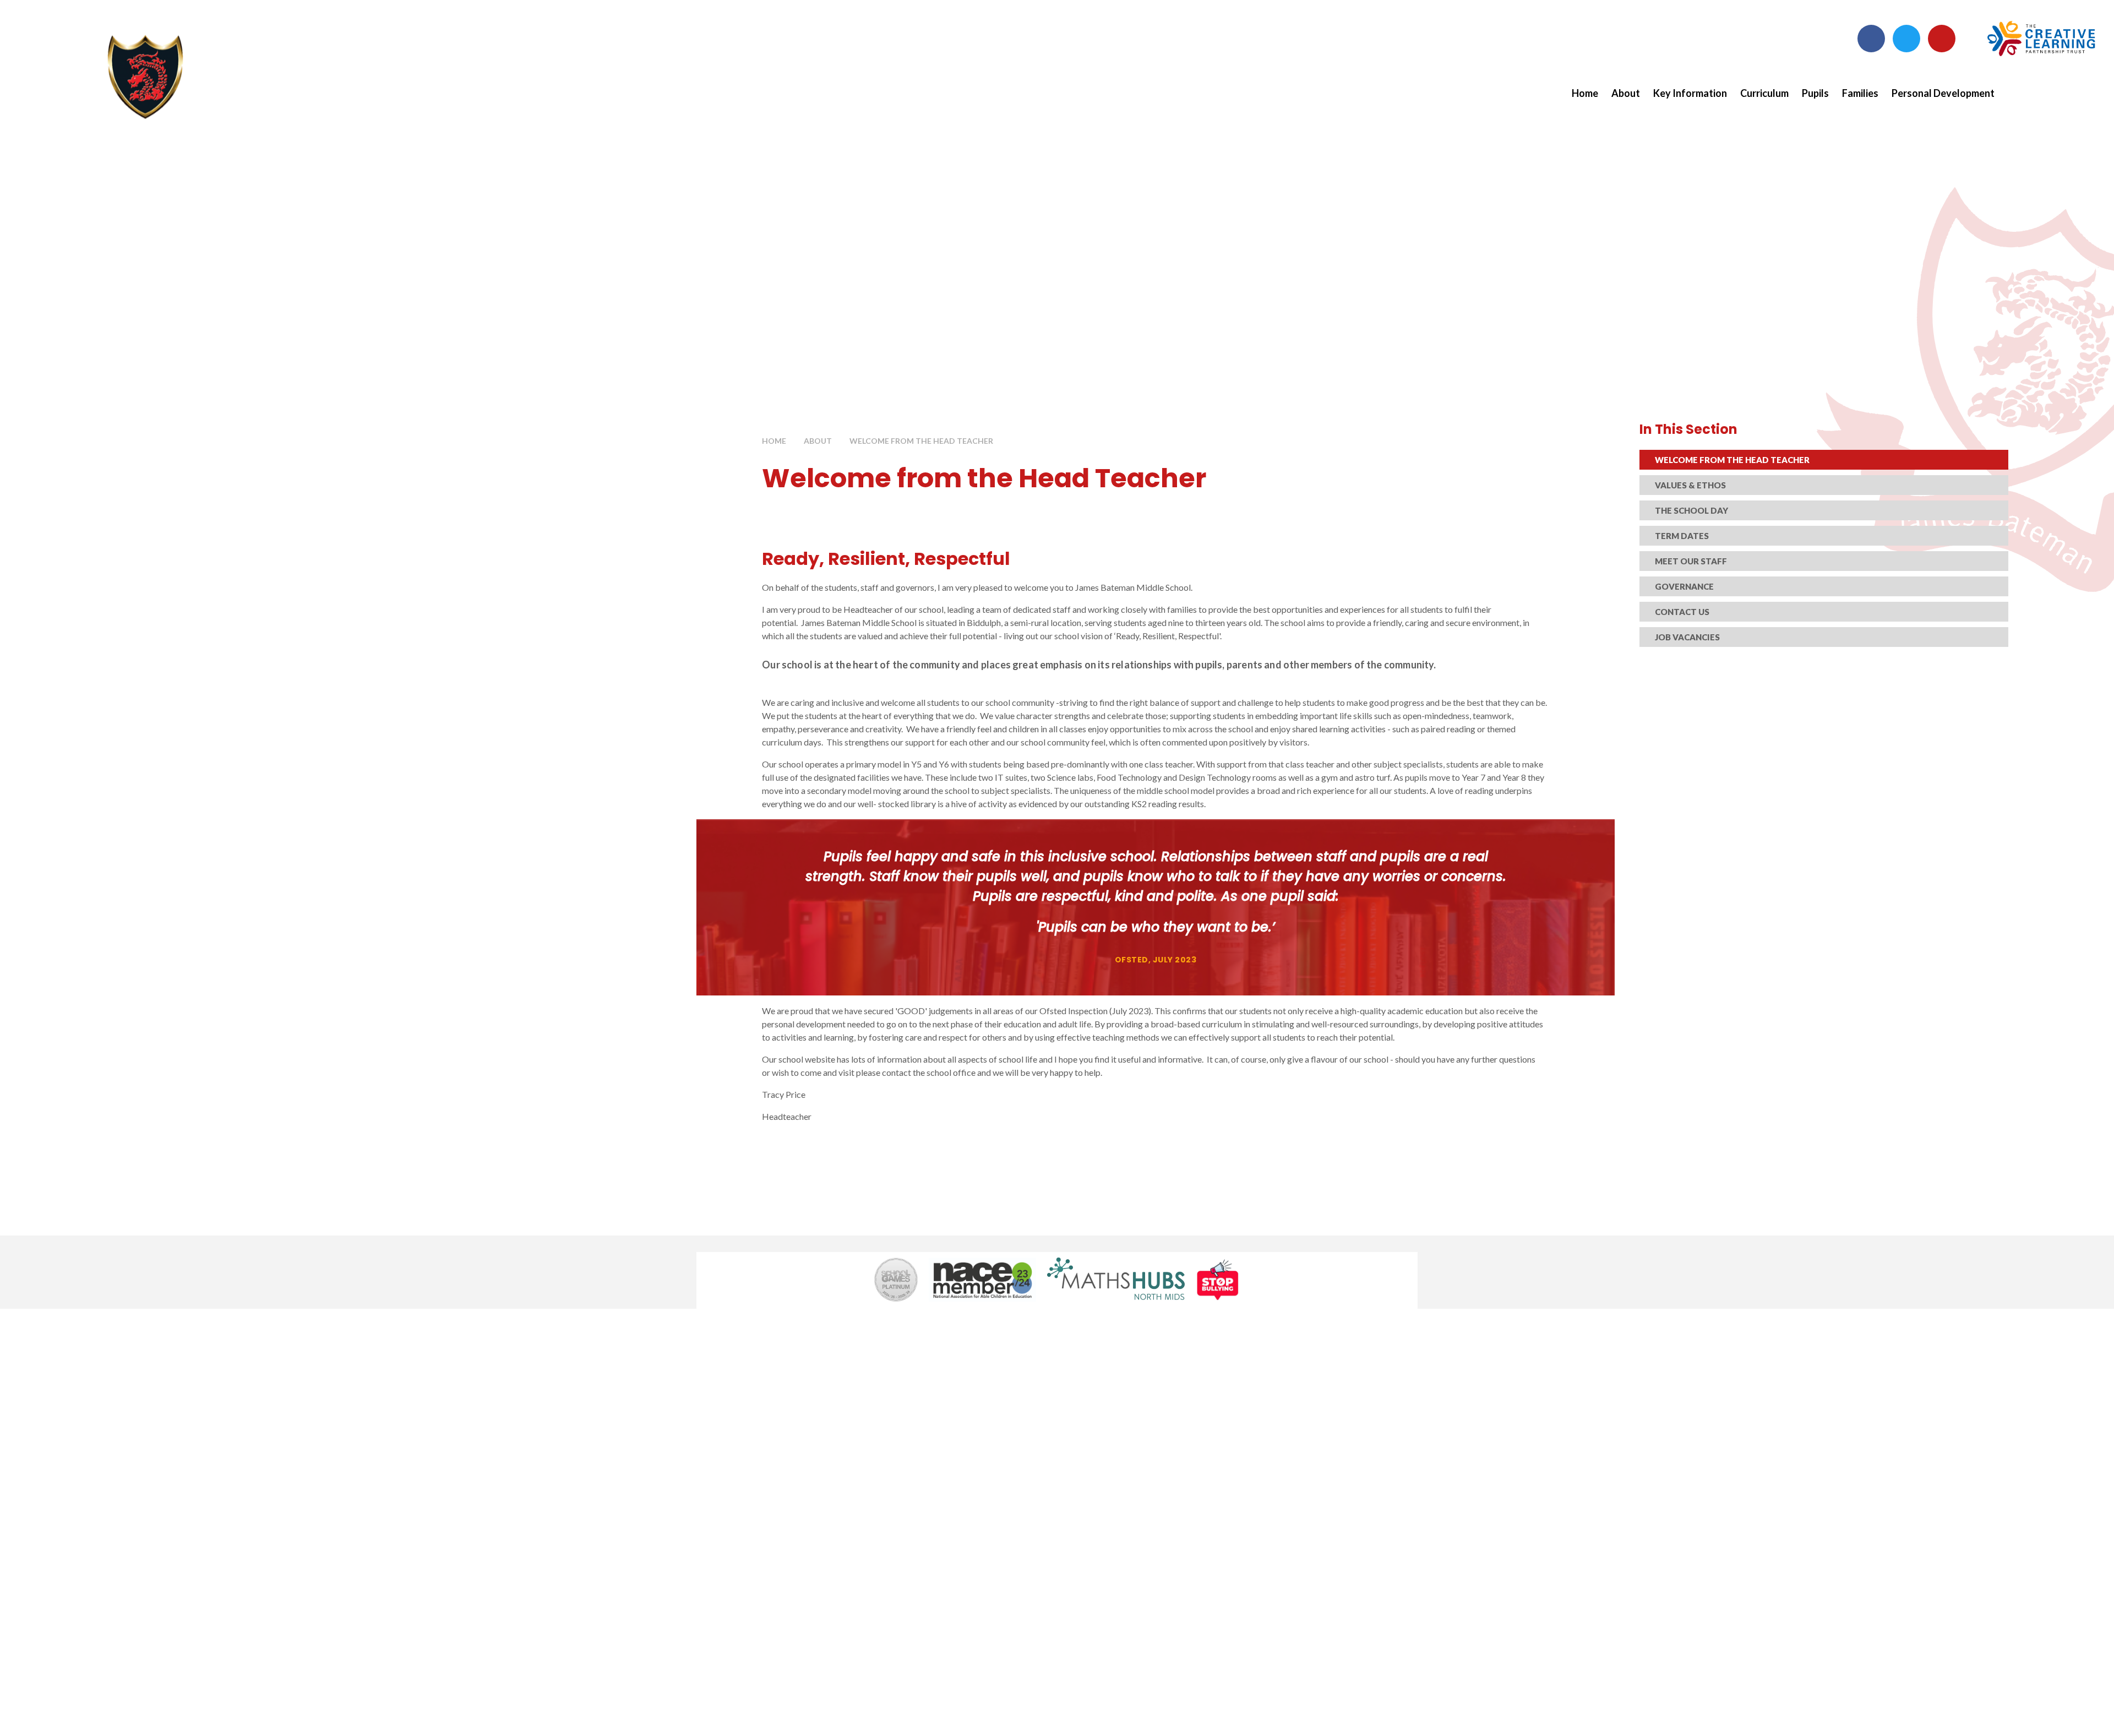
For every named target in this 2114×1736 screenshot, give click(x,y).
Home (774, 441)
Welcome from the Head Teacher (921, 441)
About (818, 441)
